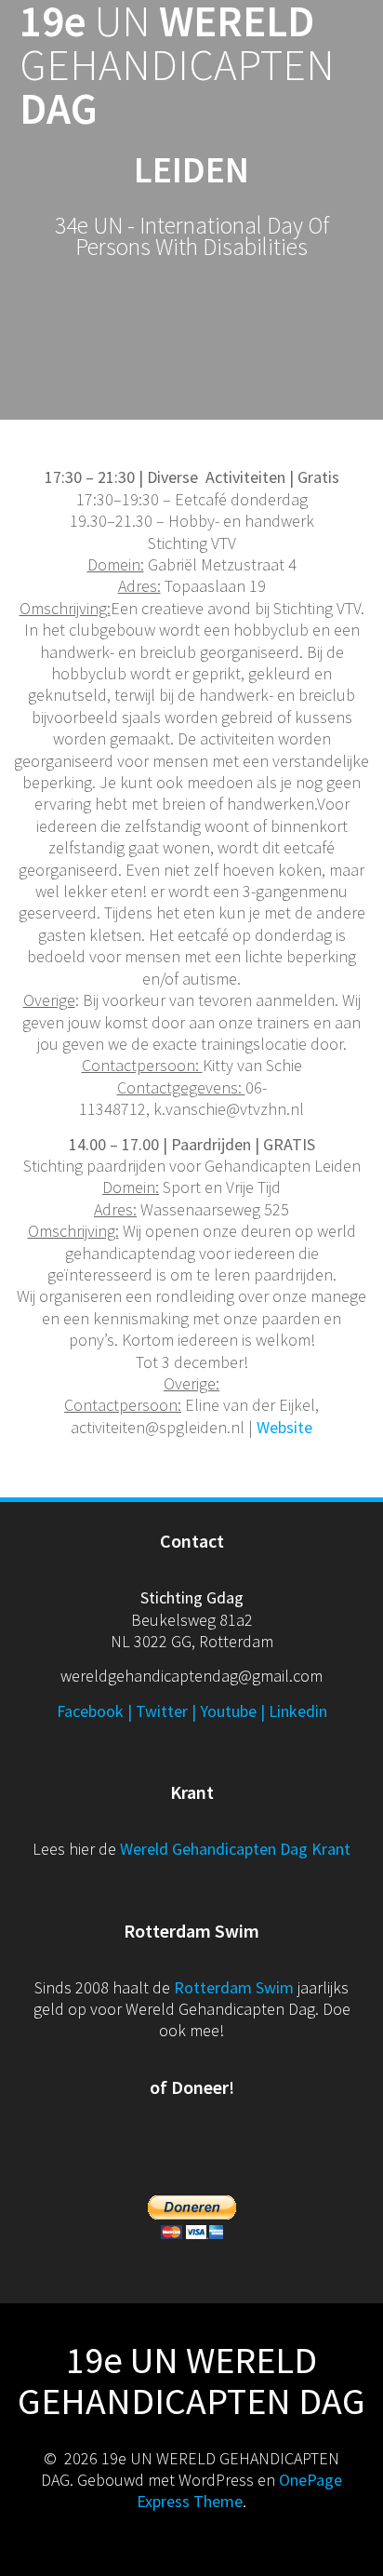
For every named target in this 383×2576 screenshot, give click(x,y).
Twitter (162, 1711)
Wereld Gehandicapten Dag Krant (235, 1849)
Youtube (228, 1711)
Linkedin (298, 1711)
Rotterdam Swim (234, 1987)
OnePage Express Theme (239, 2490)
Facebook (90, 1711)
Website (284, 1427)
